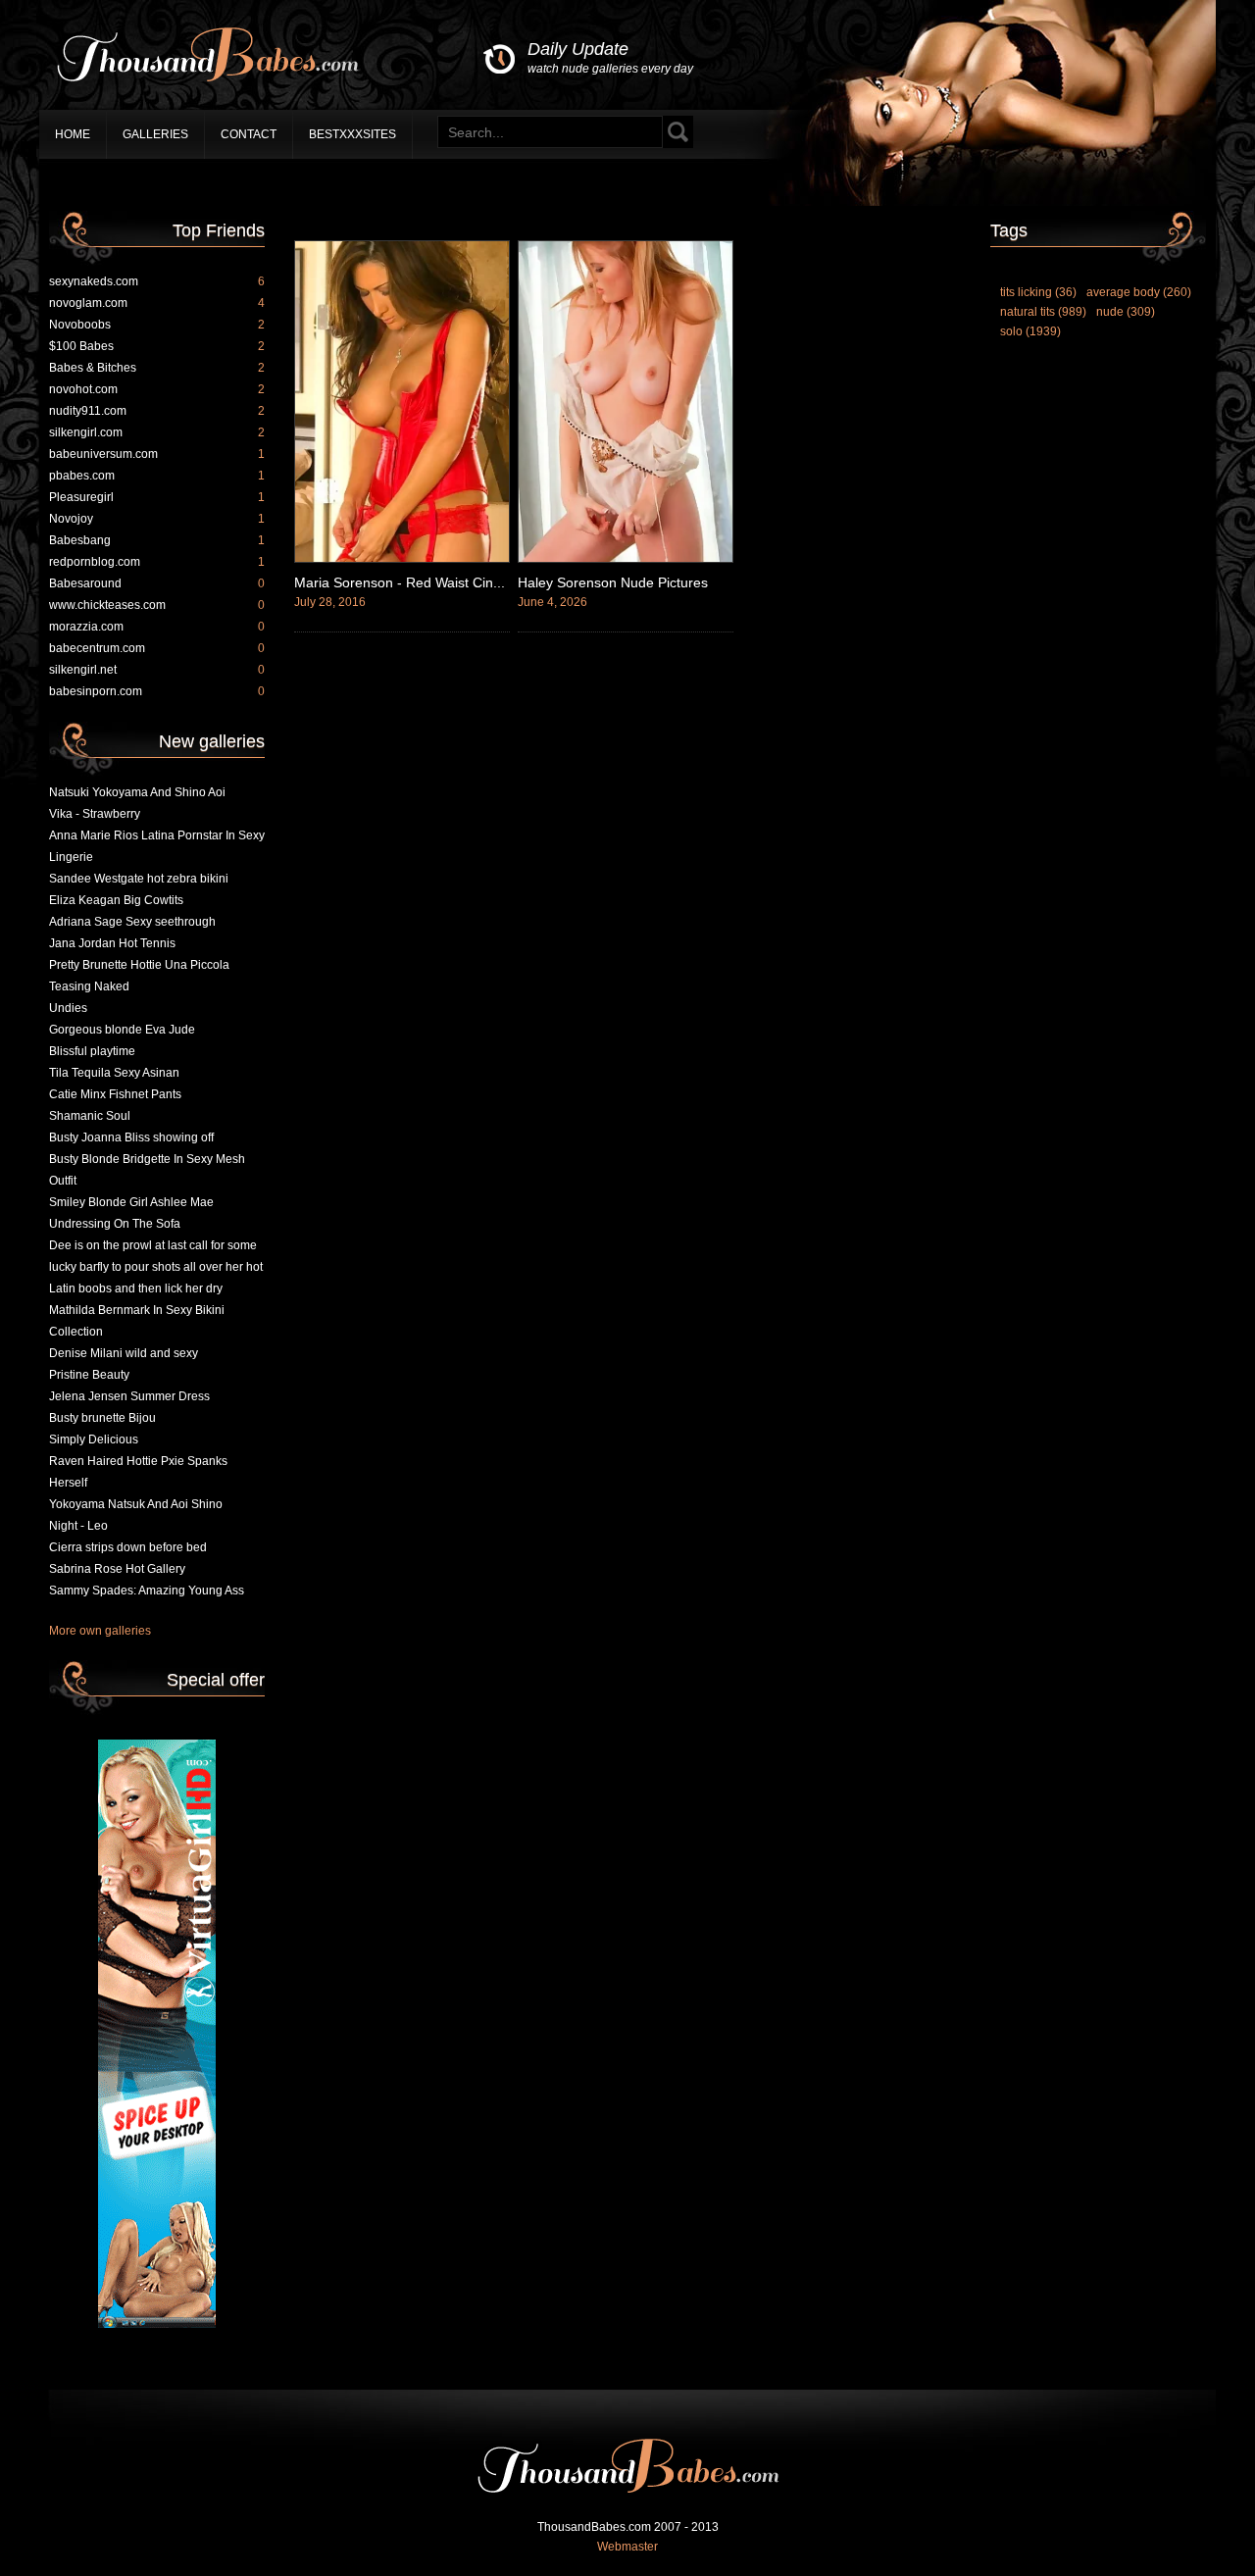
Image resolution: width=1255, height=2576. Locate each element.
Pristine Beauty (89, 1375)
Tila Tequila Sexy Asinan (114, 1073)
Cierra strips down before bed (128, 1547)
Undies (68, 1008)
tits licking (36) (1038, 292)
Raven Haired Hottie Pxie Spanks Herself (138, 1472)
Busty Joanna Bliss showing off (131, 1137)
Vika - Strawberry (95, 814)
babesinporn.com (157, 691)
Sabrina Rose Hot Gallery (117, 1569)
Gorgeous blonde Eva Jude (122, 1030)
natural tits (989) (1043, 312)
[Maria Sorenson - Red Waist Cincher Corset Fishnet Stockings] (402, 559)
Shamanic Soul (90, 1116)
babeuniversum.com (157, 454)
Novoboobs (157, 325)
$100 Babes (157, 346)
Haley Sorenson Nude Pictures (613, 582)
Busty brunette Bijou (102, 1418)
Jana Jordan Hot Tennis (112, 943)
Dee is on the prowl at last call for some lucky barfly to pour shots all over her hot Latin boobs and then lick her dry (156, 1267)
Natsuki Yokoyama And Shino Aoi (137, 792)
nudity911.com (157, 411)
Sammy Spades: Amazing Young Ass (147, 1591)
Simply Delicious (94, 1440)
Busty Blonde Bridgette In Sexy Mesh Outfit (147, 1170)
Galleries (155, 134)
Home (73, 134)
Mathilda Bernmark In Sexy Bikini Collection (137, 1321)
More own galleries (100, 1631)
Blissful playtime (92, 1051)
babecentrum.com (157, 648)
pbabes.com (157, 476)
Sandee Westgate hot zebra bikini (139, 879)
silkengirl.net (157, 670)
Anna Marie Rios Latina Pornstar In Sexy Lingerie (157, 846)
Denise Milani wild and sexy (124, 1353)
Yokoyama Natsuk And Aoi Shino (136, 1504)
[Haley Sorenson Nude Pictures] (626, 559)
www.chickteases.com (157, 605)
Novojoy (157, 519)
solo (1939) (1030, 331)
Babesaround (157, 583)
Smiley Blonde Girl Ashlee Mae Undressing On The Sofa (131, 1213)
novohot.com (157, 389)
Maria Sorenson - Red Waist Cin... (400, 582)
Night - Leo (78, 1526)
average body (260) (1139, 292)
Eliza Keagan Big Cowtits (116, 900)
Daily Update (610, 57)
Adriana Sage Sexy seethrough (132, 922)
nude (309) (1126, 312)
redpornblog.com (157, 562)
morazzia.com (157, 627)
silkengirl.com (157, 432)
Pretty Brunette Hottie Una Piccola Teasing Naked (139, 976)
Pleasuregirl (157, 497)
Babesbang (157, 540)
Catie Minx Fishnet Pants (115, 1094)
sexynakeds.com (157, 281)
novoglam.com (157, 303)
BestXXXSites (352, 134)
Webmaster (627, 2547)
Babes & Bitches (157, 368)
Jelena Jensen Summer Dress (129, 1396)
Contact (249, 134)
